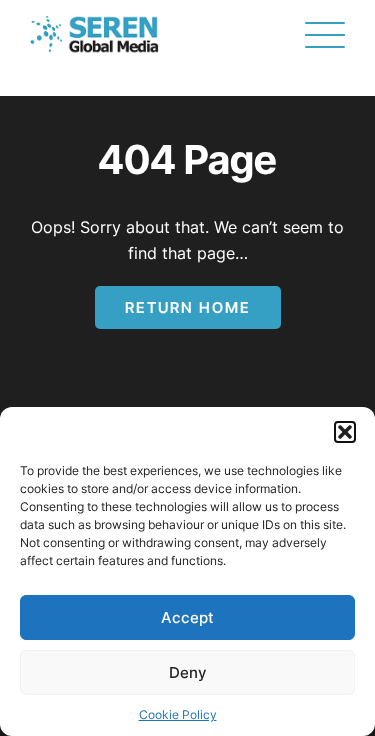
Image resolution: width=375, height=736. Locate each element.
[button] (345, 432)
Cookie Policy (178, 714)
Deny (188, 672)
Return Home (188, 307)
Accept (187, 617)
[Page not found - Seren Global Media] (94, 35)
